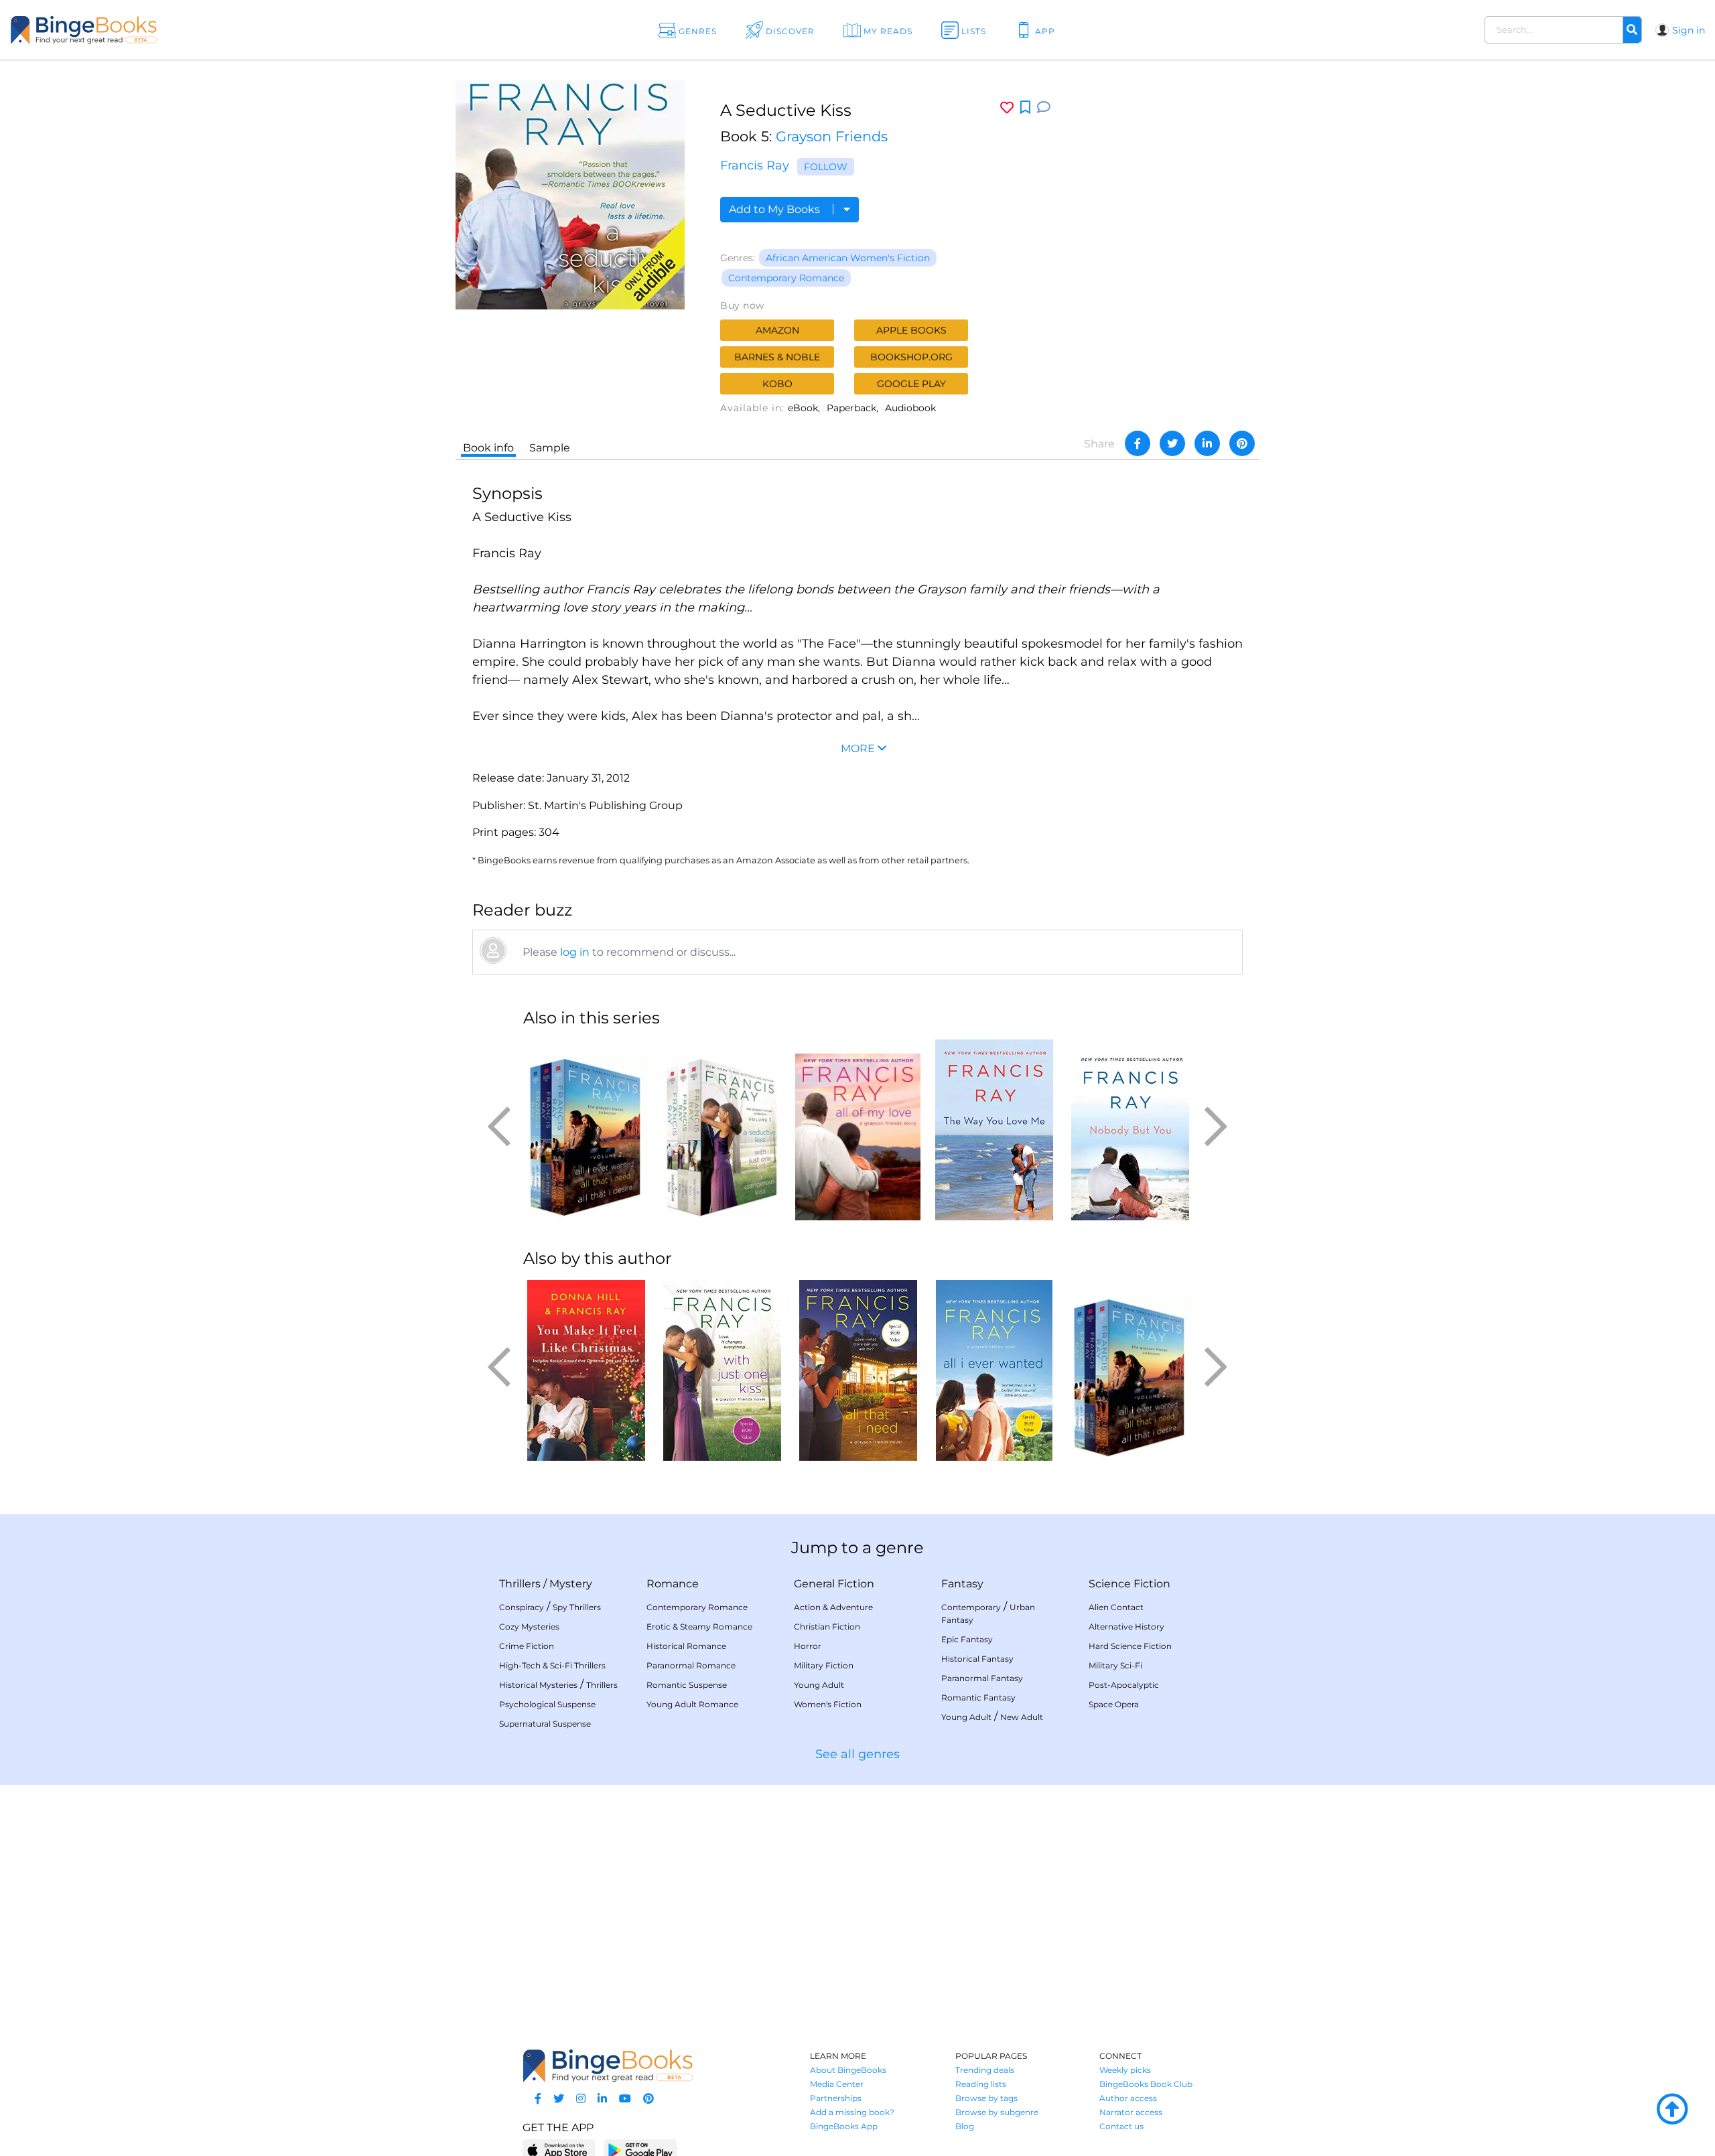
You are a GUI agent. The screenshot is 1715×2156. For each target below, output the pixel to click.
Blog (965, 2126)
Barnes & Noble (777, 357)
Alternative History (1126, 1627)
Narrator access (1131, 2112)
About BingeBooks (848, 2070)
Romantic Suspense (687, 1685)
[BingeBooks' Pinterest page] (648, 2099)
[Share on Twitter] (1172, 443)
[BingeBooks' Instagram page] (581, 2099)
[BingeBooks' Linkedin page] (602, 2099)
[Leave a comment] (1044, 107)
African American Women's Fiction (848, 258)
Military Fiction (824, 1665)
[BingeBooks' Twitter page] (559, 2099)
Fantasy (962, 1584)
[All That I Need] (858, 1370)
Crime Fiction (527, 1646)
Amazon (777, 330)
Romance (673, 1584)
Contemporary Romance (786, 278)
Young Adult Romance (692, 1704)
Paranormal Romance (691, 1665)
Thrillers (520, 1584)
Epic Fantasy (967, 1639)
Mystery (571, 1584)
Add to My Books (776, 209)
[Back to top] (1672, 2110)
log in (575, 952)
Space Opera (1114, 1704)
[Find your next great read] (168, 30)
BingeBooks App (844, 2126)
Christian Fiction (827, 1627)
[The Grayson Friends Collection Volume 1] (722, 1130)
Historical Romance (686, 1646)
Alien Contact (1116, 1607)
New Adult (1022, 1717)
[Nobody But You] (1130, 1130)
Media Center (837, 2084)
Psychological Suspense (547, 1704)
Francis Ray (755, 165)
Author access (1128, 2098)
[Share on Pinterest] (1242, 443)
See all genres (857, 1754)
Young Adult (819, 1685)
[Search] (1632, 30)
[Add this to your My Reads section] (1025, 108)
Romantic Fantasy (978, 1698)
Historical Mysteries (538, 1685)
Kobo (777, 384)
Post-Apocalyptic (1124, 1685)
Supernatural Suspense (545, 1724)
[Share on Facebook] (1138, 443)
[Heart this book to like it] (1007, 107)
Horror (808, 1646)
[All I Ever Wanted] (994, 1370)
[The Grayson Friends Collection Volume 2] (586, 1130)
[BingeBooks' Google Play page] (640, 2150)
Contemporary (971, 1607)
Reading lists (981, 2084)
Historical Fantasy (977, 1659)
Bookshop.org (911, 357)
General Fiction (834, 1584)
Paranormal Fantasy (982, 1678)
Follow (826, 167)
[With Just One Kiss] (722, 1370)
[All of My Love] (858, 1130)
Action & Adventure (833, 1607)
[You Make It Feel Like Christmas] (586, 1370)
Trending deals (985, 2070)
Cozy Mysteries (529, 1627)
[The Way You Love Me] (994, 1130)
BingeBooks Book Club (1146, 2084)
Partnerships (836, 2098)
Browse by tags (986, 2098)
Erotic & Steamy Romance (699, 1627)
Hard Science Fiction (1130, 1646)
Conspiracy (522, 1607)
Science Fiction (1129, 1584)
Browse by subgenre (997, 2112)
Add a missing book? (852, 2112)
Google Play (911, 384)
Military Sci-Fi (1115, 1665)
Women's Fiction (828, 1704)
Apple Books (911, 330)
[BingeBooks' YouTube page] (625, 2099)
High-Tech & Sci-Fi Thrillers (552, 1665)
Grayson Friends (832, 136)
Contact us (1121, 2126)
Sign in (1689, 30)
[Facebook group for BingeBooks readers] (538, 2099)
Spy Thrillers (577, 1607)
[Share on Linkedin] (1207, 443)
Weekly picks (1125, 2070)
